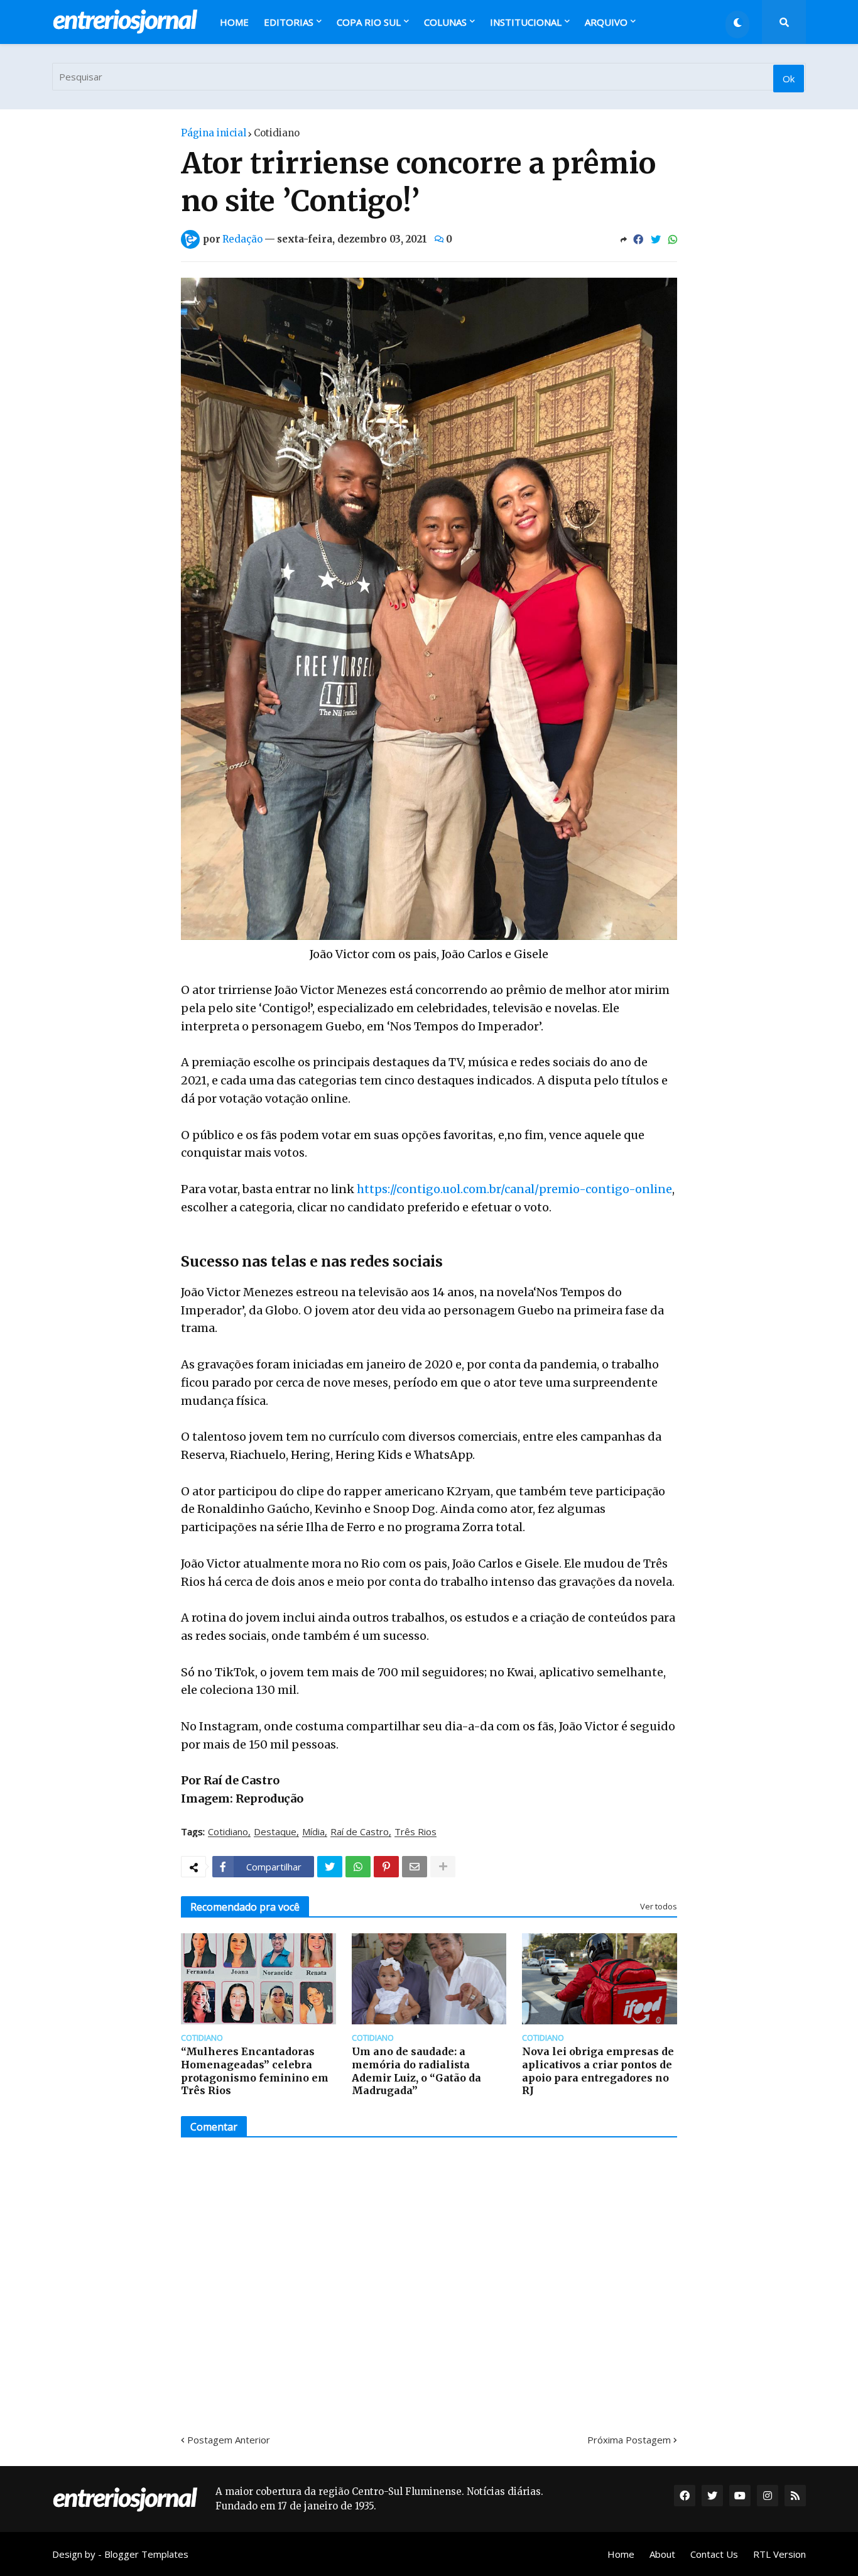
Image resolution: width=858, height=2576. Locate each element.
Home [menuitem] (234, 22)
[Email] (415, 1867)
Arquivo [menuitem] (606, 22)
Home (621, 2554)
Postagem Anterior (229, 2440)
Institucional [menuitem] (526, 22)
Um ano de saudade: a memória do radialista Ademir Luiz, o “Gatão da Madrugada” (416, 2071)
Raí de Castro (360, 1832)
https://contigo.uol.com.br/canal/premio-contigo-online (514, 1189)
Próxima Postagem (629, 2440)
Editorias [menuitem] (289, 22)
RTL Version (779, 2554)
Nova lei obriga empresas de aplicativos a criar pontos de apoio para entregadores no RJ (598, 2071)
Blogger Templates (146, 2554)
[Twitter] (656, 239)
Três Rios (415, 1832)
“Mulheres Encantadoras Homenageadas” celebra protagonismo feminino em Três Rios (255, 2071)
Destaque (275, 1832)
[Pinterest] (386, 1867)
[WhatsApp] (673, 239)
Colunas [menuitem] (445, 22)
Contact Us (714, 2554)
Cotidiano (277, 133)
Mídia (313, 1832)
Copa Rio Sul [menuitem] (369, 22)
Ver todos (659, 1906)
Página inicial (214, 133)
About (662, 2554)
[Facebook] (638, 239)
